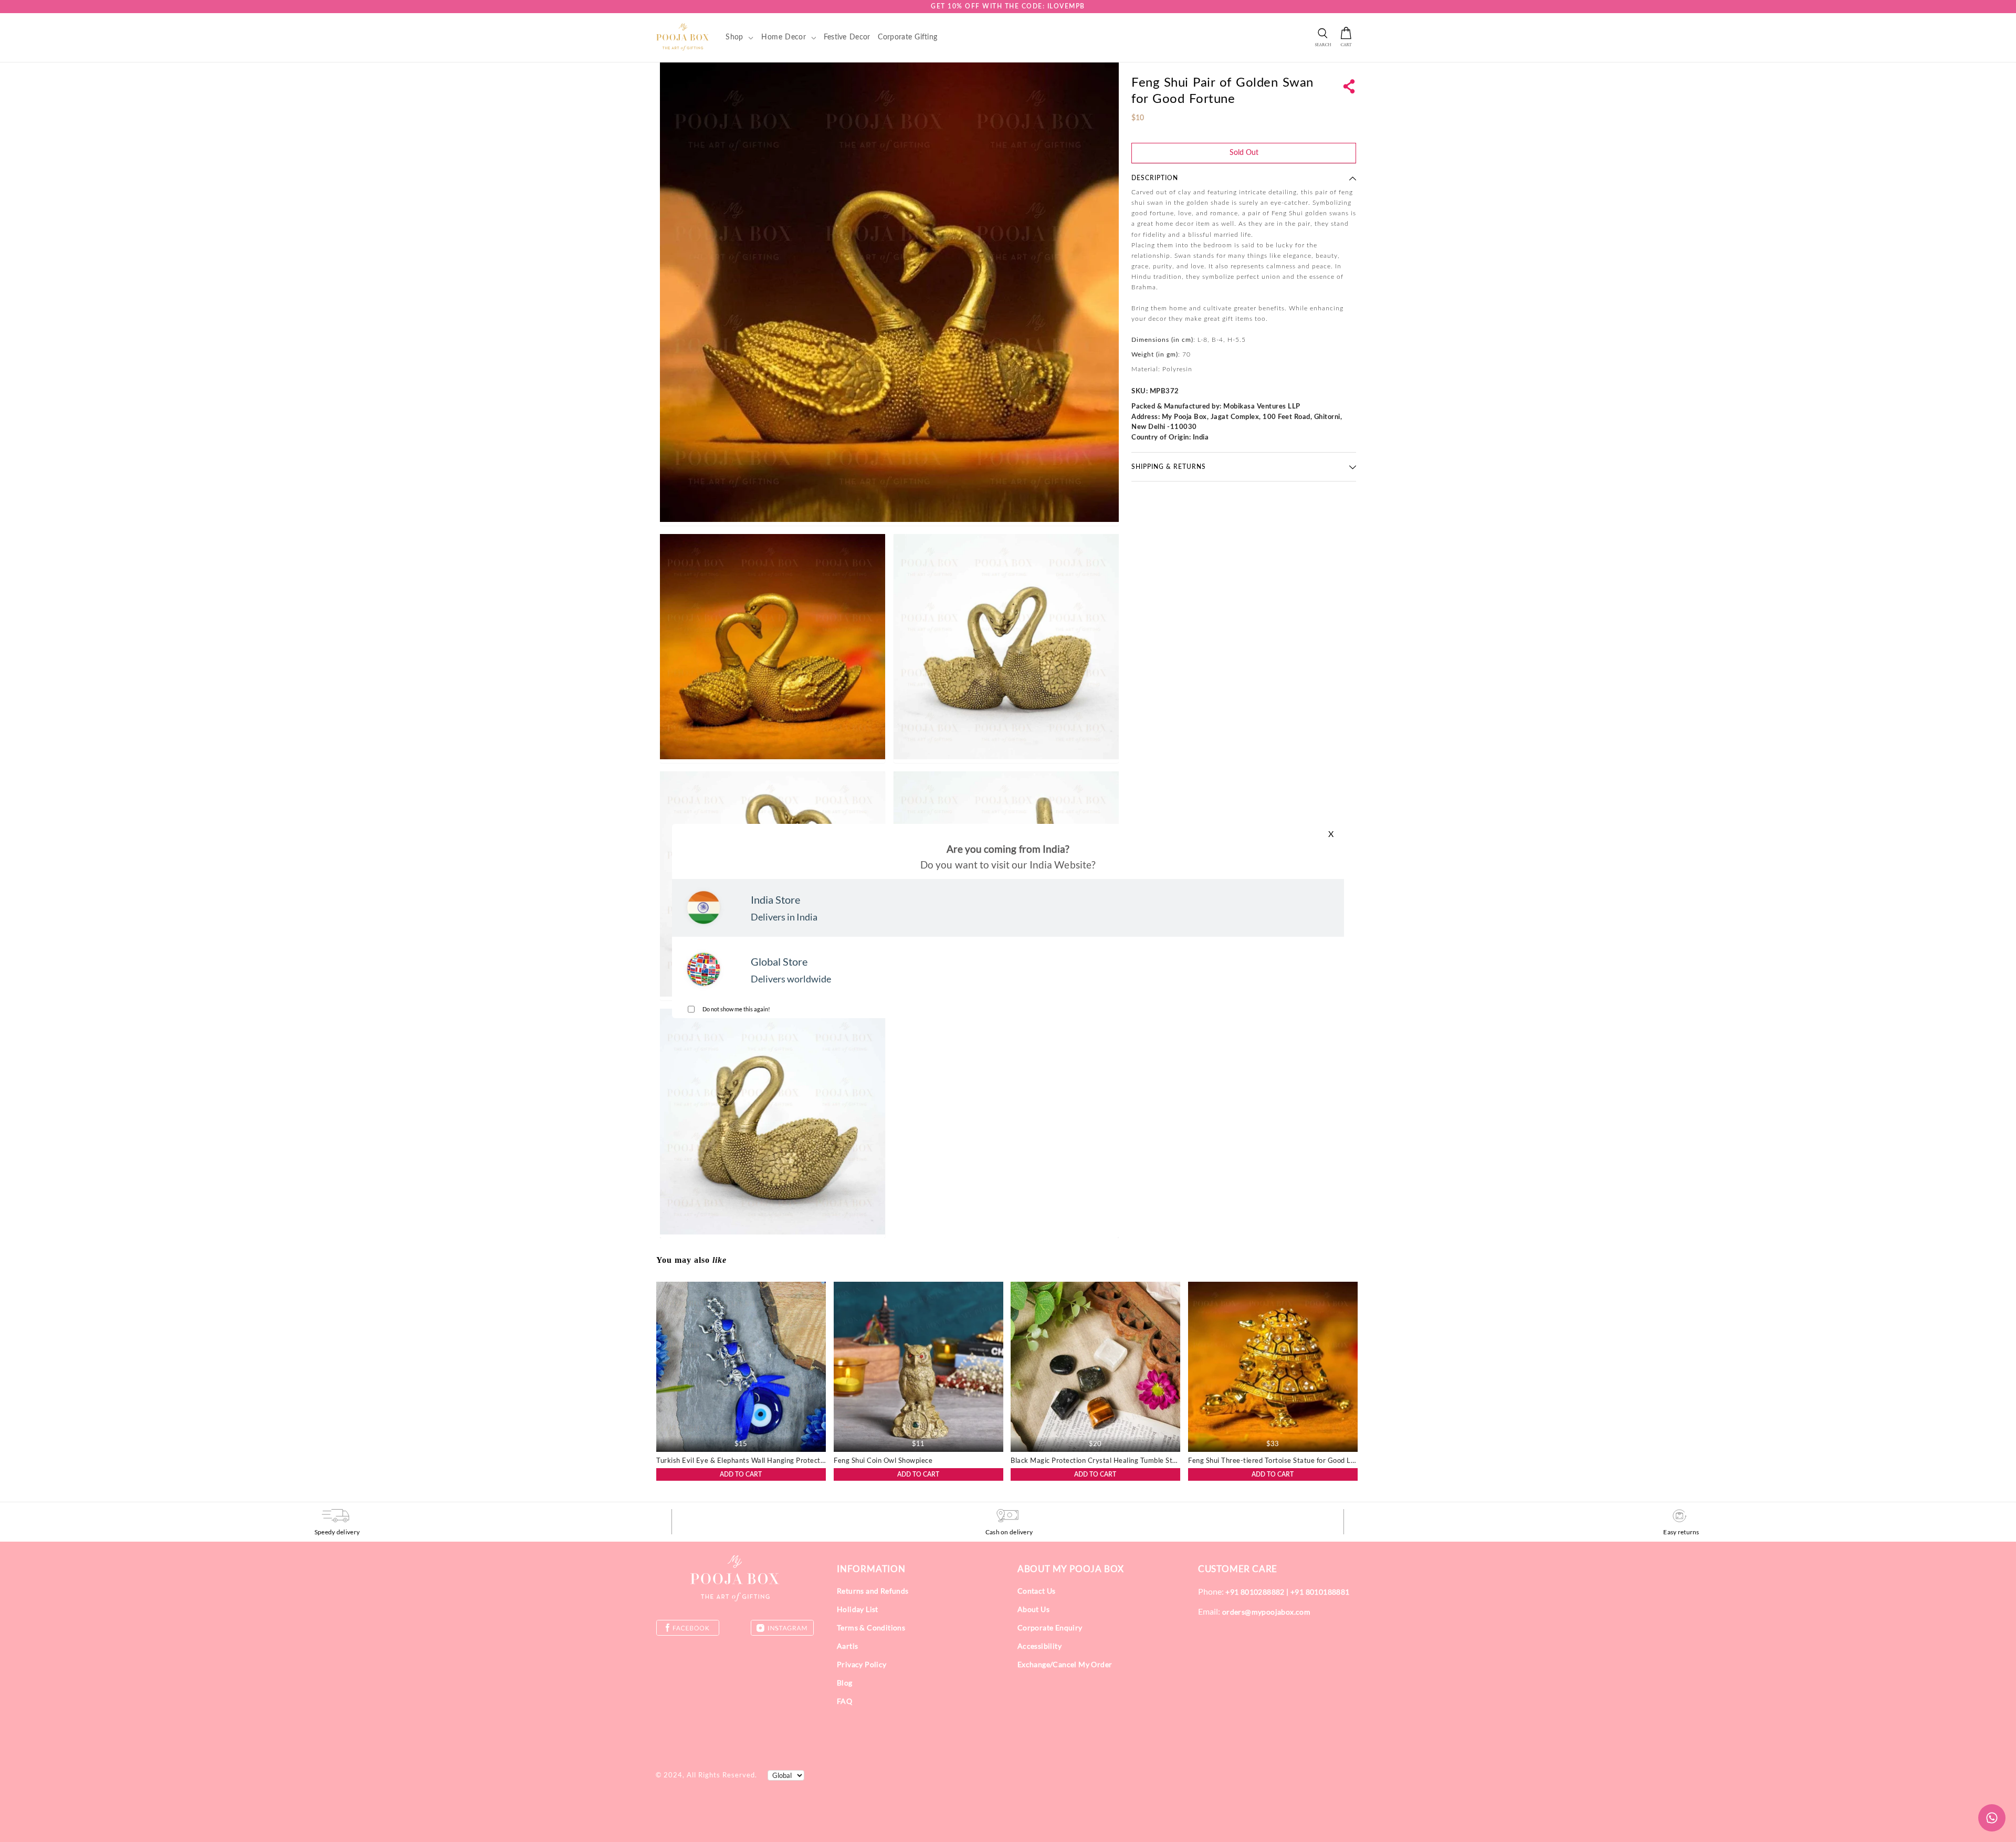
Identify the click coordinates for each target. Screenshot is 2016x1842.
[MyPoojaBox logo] (683, 37)
